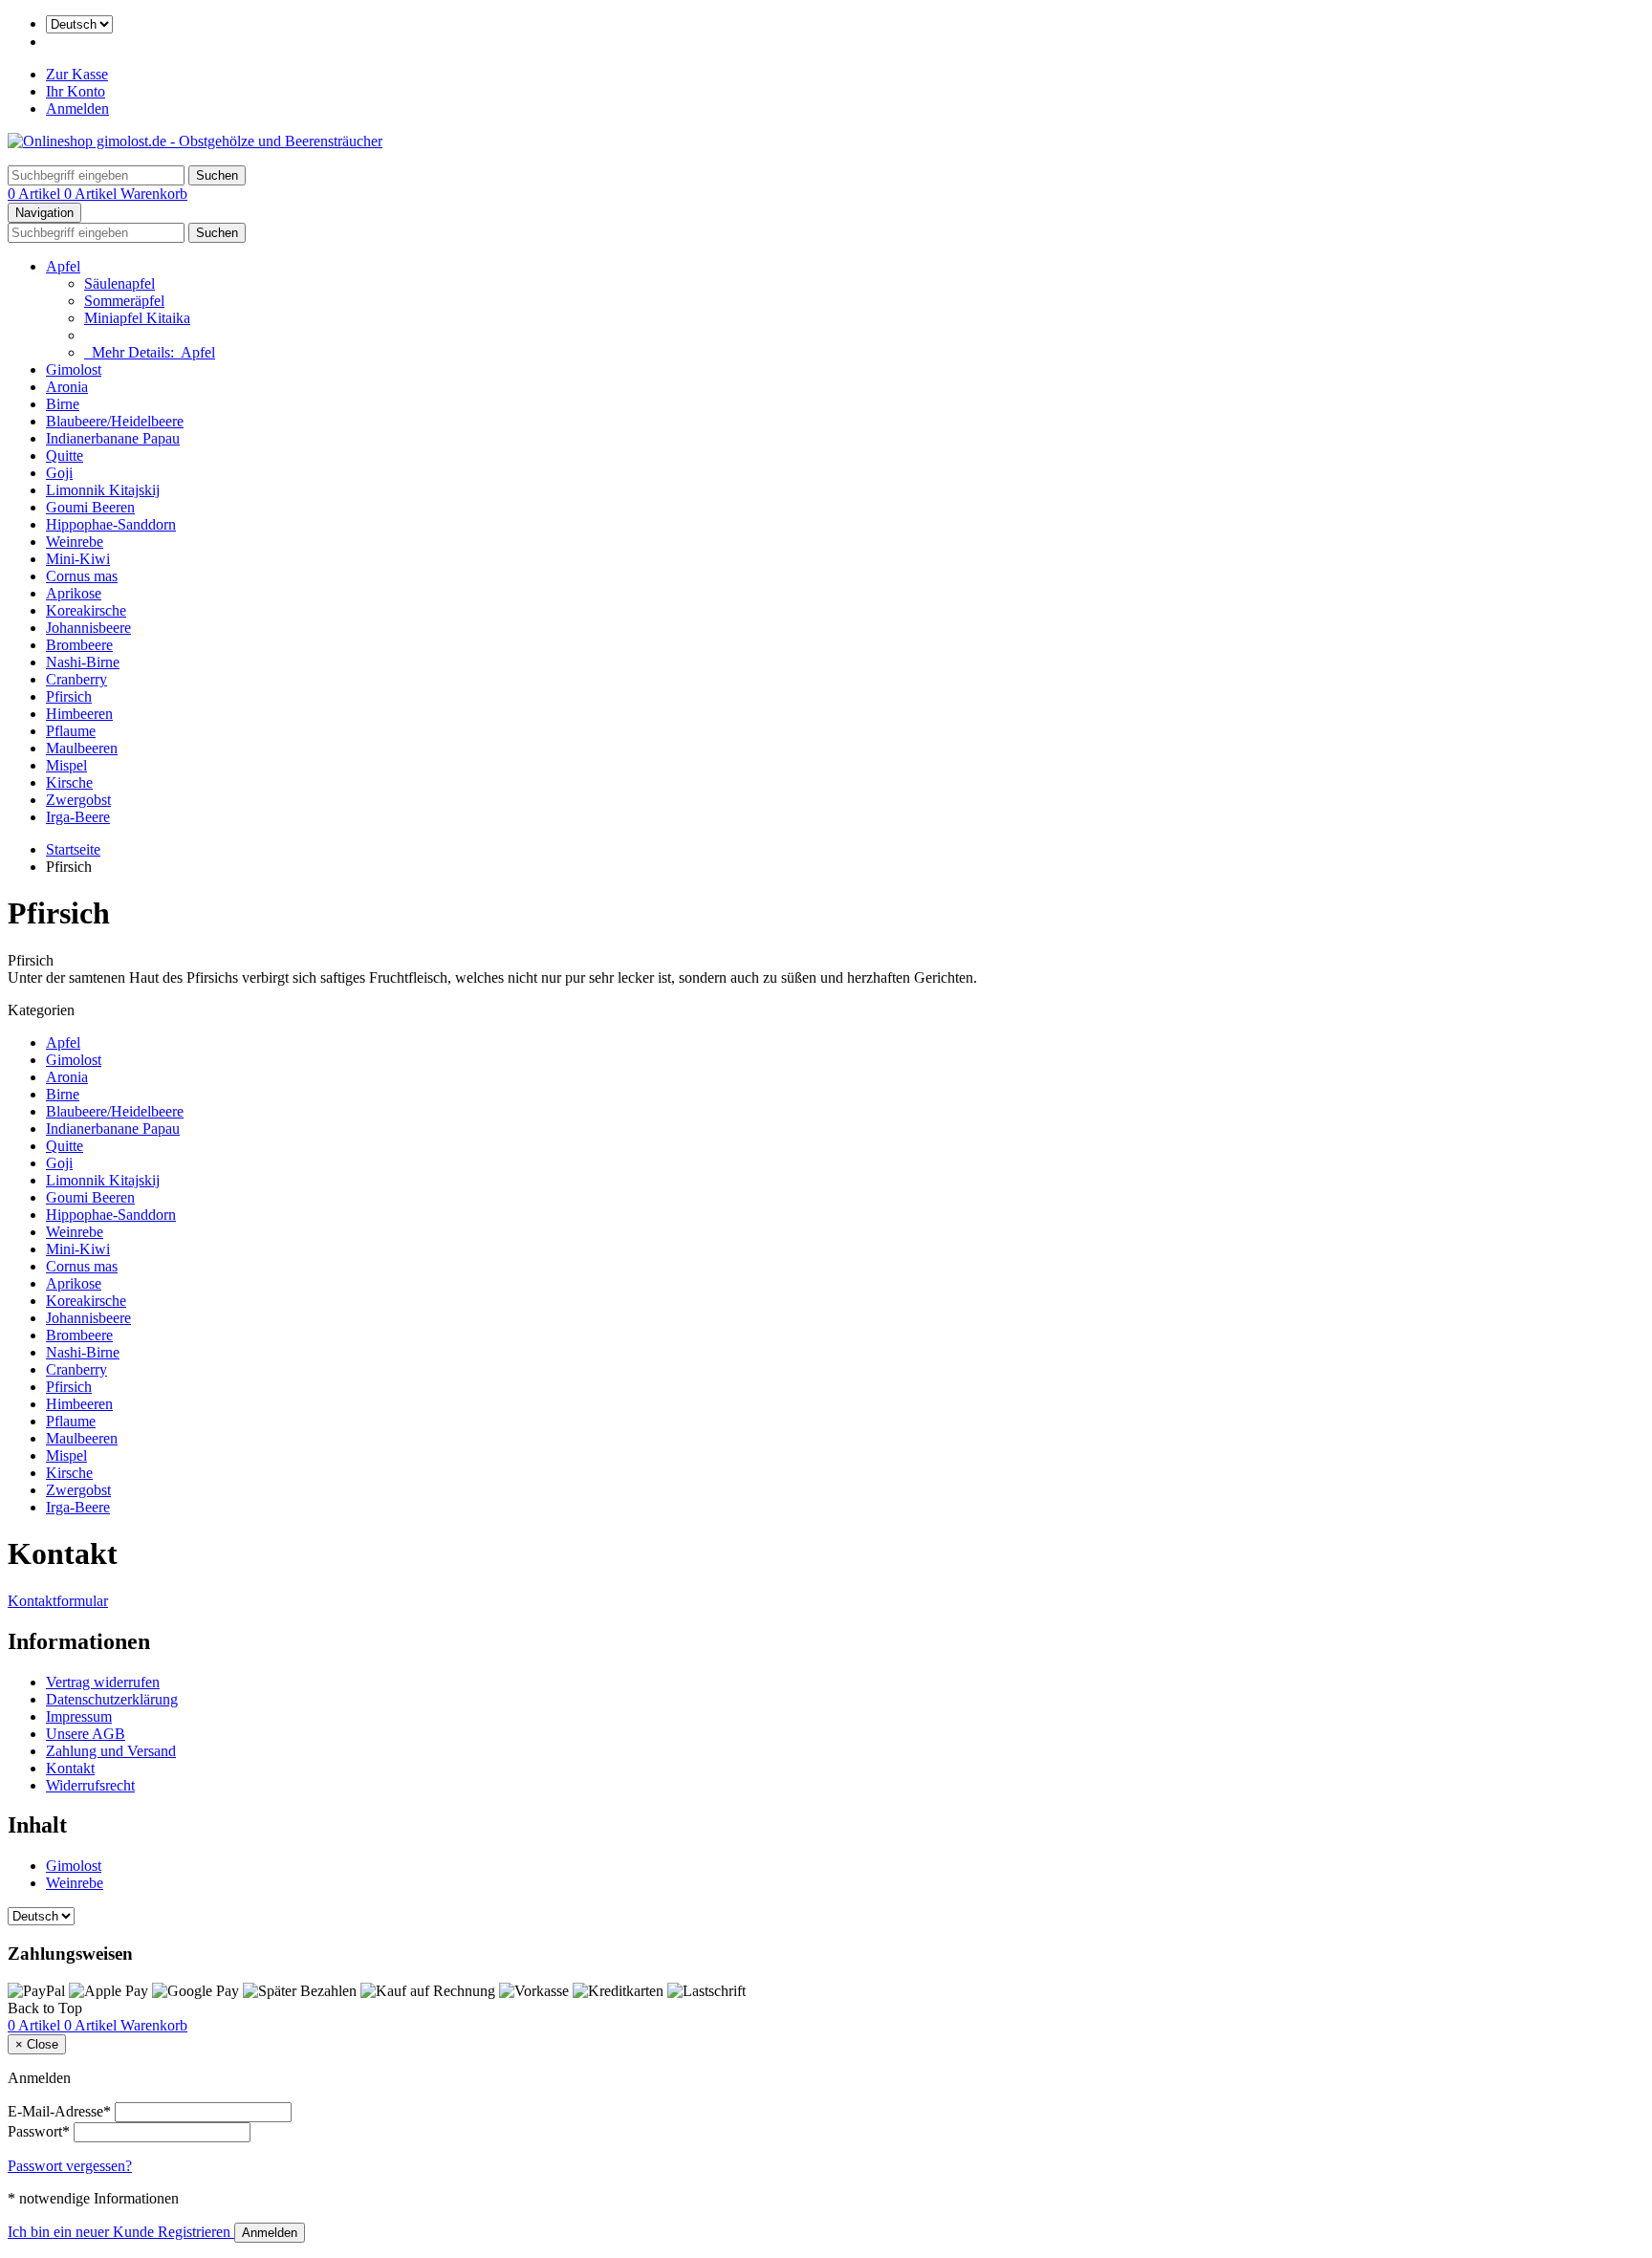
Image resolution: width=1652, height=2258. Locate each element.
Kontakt (70, 1768)
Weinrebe (75, 542)
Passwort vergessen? (70, 2166)
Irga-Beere (78, 817)
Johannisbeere (88, 628)
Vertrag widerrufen (103, 1682)
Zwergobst (78, 800)
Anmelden (77, 109)
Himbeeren (79, 714)
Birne (63, 404)
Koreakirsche (86, 610)
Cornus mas (82, 576)
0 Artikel (36, 194)
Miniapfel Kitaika (137, 318)
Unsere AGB (86, 1734)
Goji (59, 473)
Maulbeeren (82, 748)
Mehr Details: (150, 352)
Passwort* (39, 2131)
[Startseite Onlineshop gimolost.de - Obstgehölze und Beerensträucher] (195, 141)
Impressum (79, 1716)
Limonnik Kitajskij (103, 490)
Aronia (67, 387)
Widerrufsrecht (90, 1785)
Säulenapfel (120, 283)
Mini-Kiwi (78, 559)
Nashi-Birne (83, 662)
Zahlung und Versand (111, 1751)
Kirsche (69, 782)
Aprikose (74, 593)
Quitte (65, 456)
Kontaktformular (58, 1601)
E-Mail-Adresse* (59, 2111)
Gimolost (74, 369)
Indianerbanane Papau (113, 438)
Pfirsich (69, 696)
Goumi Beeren (90, 507)
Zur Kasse (77, 74)
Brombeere (79, 645)
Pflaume (71, 731)
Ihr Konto (76, 91)
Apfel (63, 266)
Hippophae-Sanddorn (111, 524)
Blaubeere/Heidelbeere (115, 421)
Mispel (66, 765)
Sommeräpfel (124, 301)
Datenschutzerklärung (112, 1699)
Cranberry (76, 679)
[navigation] (45, 2008)
